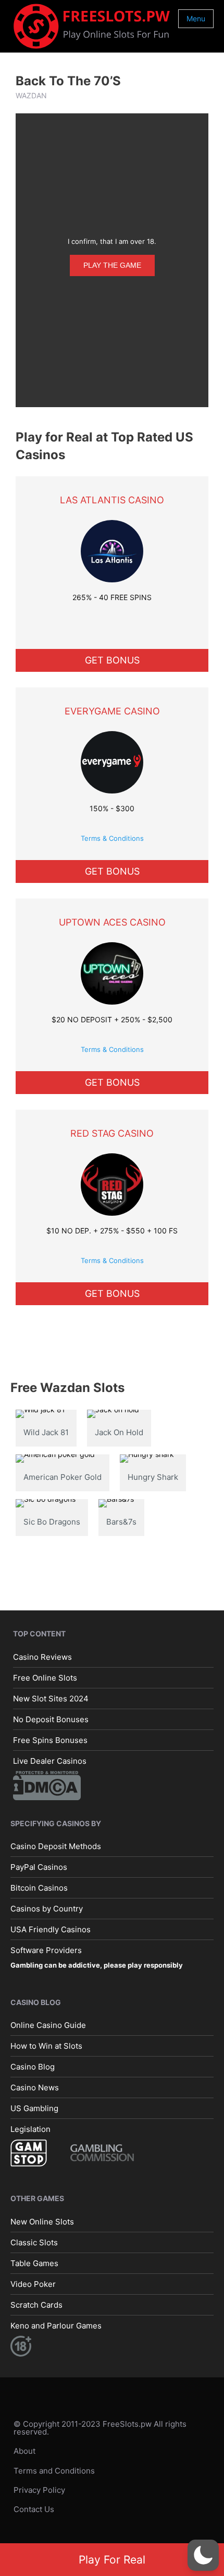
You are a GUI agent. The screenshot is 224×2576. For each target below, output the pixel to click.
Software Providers (46, 1950)
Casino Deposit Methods (56, 1846)
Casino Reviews (42, 1657)
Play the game (112, 265)
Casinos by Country (47, 1909)
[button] (203, 2555)
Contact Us (34, 2509)
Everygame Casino (112, 711)
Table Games (34, 2263)
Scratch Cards (36, 2305)
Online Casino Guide (48, 2025)
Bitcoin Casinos (39, 1888)
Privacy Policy (39, 2490)
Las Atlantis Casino (112, 500)
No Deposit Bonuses (51, 1719)
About (24, 2451)
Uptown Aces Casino (112, 922)
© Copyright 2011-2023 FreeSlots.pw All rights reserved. (100, 2428)
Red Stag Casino (112, 1133)
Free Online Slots (45, 1678)
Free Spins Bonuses (50, 1740)
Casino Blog (33, 2067)
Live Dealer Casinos (50, 1761)
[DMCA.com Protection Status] (47, 1785)
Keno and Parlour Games (56, 2326)
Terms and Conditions (54, 2471)
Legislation (30, 2129)
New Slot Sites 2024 (51, 1699)
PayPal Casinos (39, 1867)
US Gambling (34, 2108)
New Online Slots (42, 2222)
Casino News (35, 2087)
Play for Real (112, 2560)
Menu (196, 18)
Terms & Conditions (112, 838)
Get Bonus (112, 660)
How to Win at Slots (46, 2046)
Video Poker (33, 2284)
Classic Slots (34, 2242)
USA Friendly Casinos (51, 1929)
